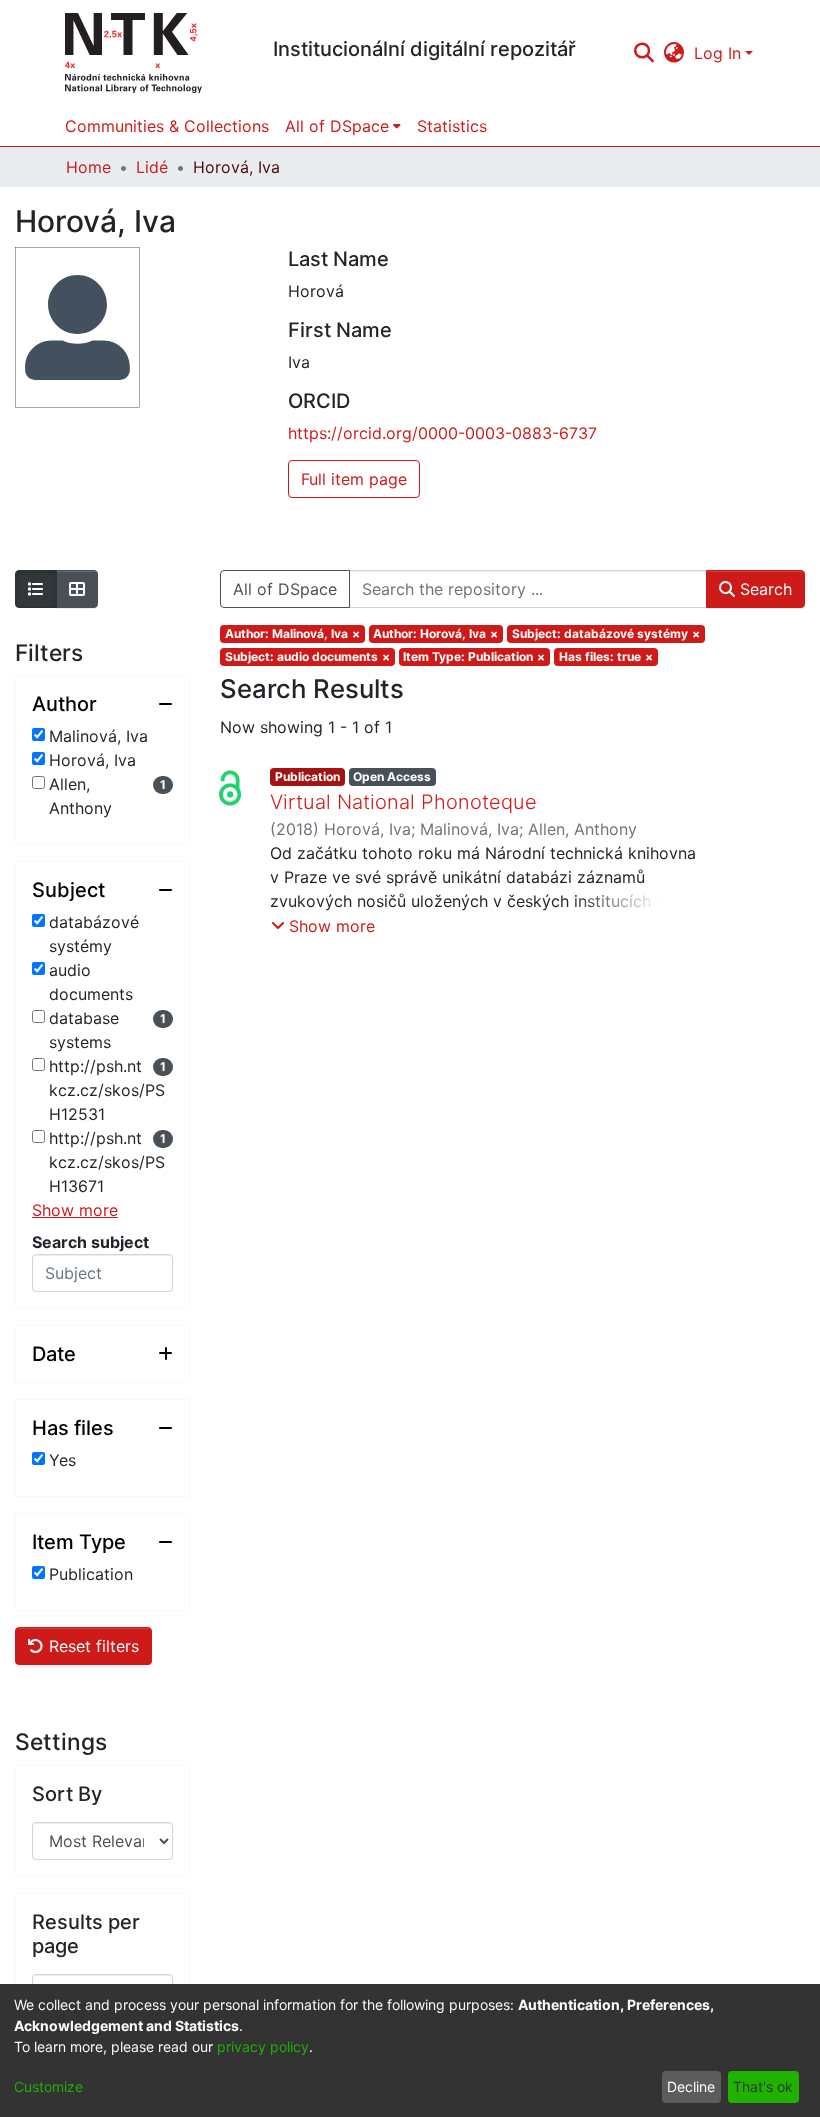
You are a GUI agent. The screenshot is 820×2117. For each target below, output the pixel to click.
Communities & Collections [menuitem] (167, 126)
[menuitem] (674, 53)
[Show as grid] (77, 589)
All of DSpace (285, 589)
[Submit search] (643, 53)
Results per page (86, 1934)
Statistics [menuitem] (452, 126)
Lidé (152, 167)
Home (88, 167)
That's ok (763, 2086)
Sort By (67, 1794)
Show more (75, 1210)
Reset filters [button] (91, 1646)
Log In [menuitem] (717, 53)
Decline (691, 2086)
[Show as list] (36, 589)
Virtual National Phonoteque (403, 802)
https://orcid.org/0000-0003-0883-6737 (442, 433)
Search (763, 589)
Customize (48, 2086)
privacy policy (263, 2046)
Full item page (354, 479)
